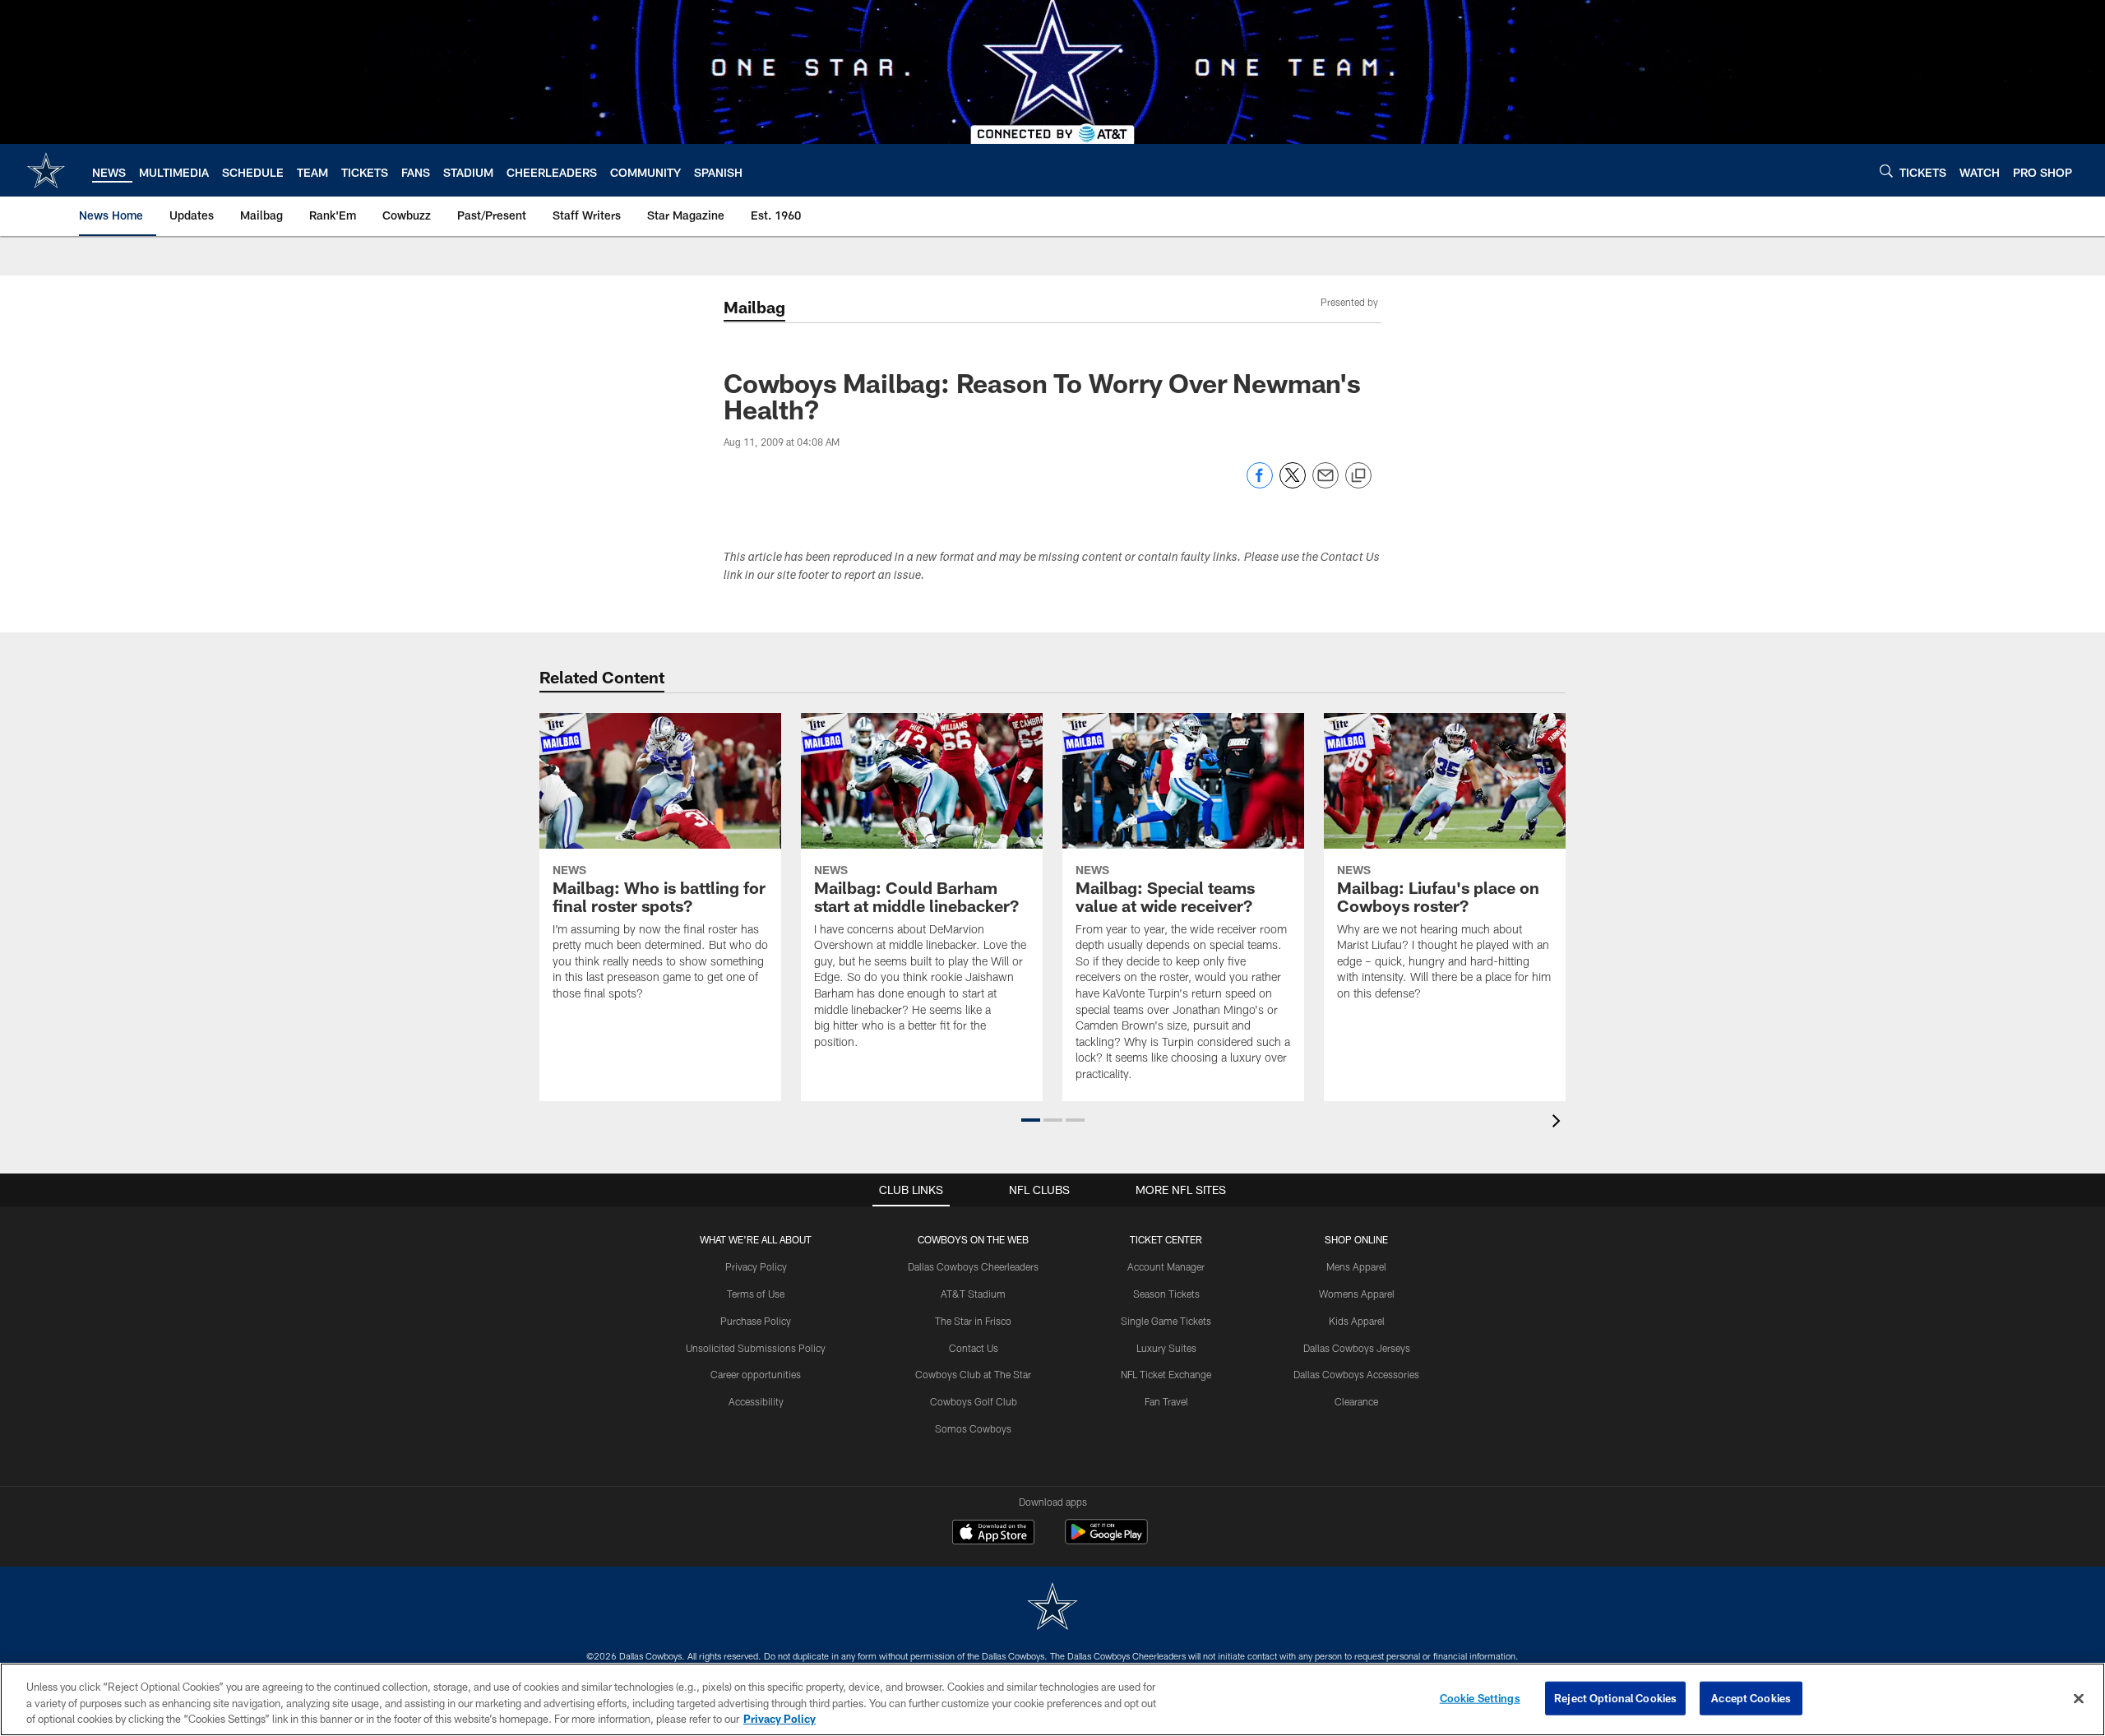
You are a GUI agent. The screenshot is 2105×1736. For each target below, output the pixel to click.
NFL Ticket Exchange (1166, 1374)
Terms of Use (756, 1294)
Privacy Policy (756, 1266)
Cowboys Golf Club (974, 1401)
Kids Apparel (1357, 1321)
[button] (1031, 1120)
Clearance (1356, 1401)
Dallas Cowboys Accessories (1356, 1374)
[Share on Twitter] (1293, 484)
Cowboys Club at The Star (973, 1374)
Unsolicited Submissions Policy (756, 1348)
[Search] (1886, 171)
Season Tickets (1166, 1294)
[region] (1052, 1699)
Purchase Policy (756, 1321)
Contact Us (974, 1348)
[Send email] (1325, 484)
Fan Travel (1166, 1401)
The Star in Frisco (973, 1321)
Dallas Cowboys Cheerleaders (973, 1266)
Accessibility (756, 1401)
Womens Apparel (1357, 1294)
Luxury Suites (1166, 1348)
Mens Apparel (1356, 1266)
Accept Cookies (1751, 1697)
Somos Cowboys (973, 1428)
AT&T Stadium (973, 1294)
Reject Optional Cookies (1615, 1697)
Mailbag (754, 307)
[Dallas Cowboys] (1052, 1608)
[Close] (2079, 1698)
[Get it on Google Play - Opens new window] (1106, 1540)
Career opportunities (756, 1374)
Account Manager (1166, 1266)
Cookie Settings (1480, 1697)
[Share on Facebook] (1260, 484)
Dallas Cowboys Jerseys (1357, 1348)
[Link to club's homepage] (46, 170)
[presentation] (1559, 1123)
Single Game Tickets (1166, 1321)
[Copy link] (1358, 476)
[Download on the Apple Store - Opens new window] (993, 1534)
